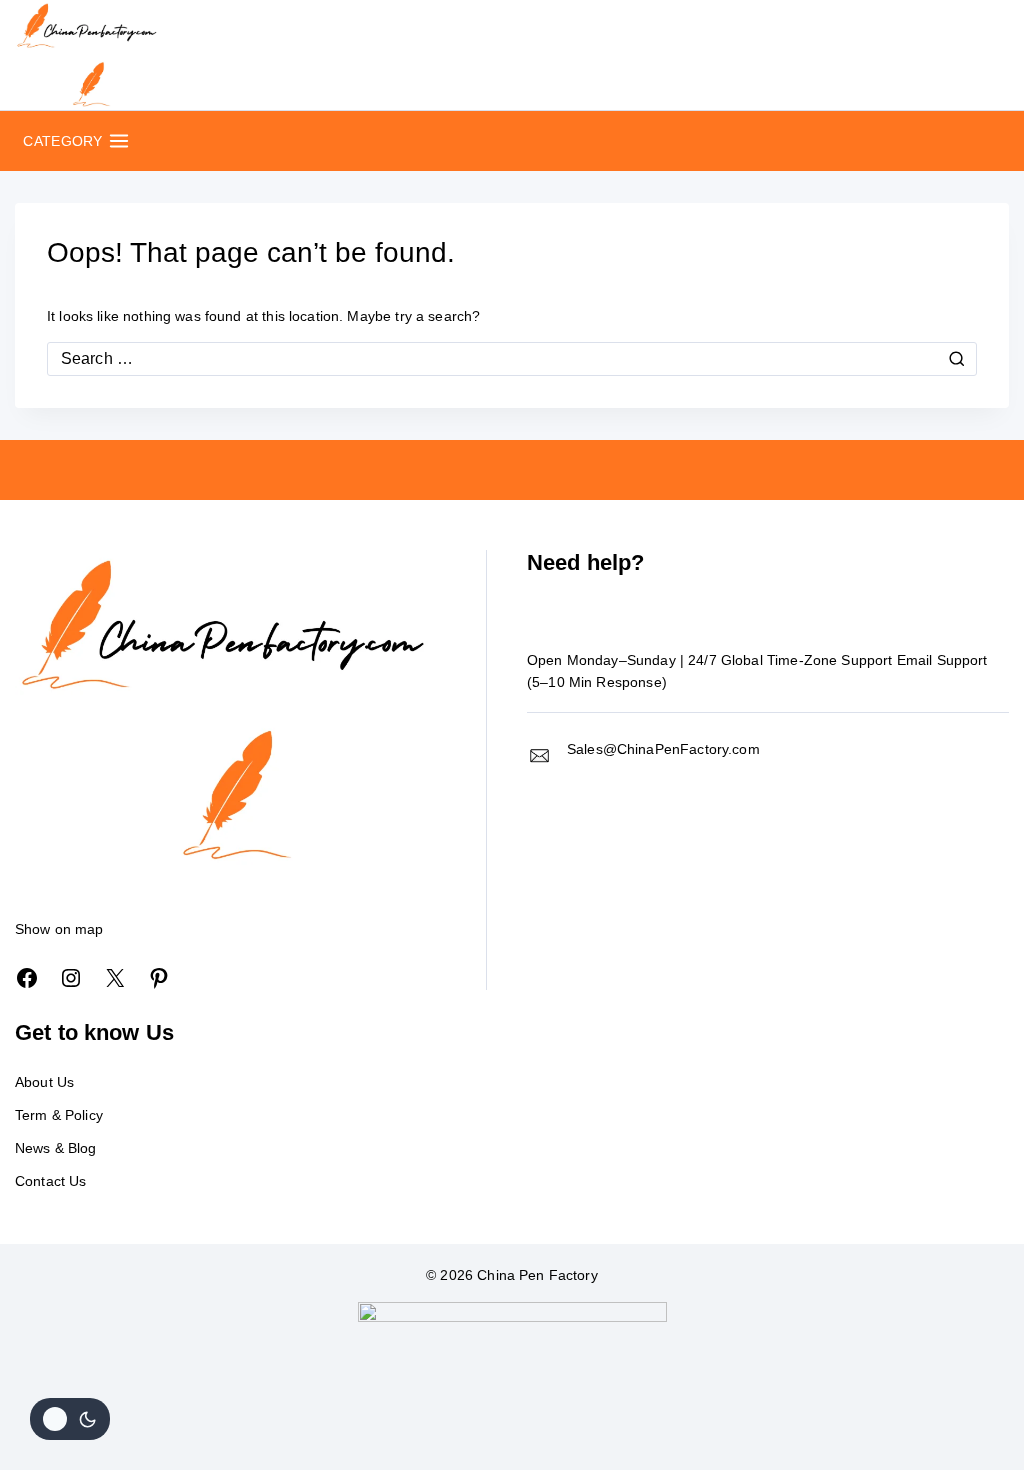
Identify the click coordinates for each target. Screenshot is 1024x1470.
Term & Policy (59, 1115)
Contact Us (51, 1181)
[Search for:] (512, 359)
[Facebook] (27, 978)
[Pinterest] (159, 978)
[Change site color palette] (70, 1419)
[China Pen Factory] (87, 55)
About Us (44, 1082)
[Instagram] (71, 978)
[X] (115, 978)
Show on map (59, 929)
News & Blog (56, 1148)
